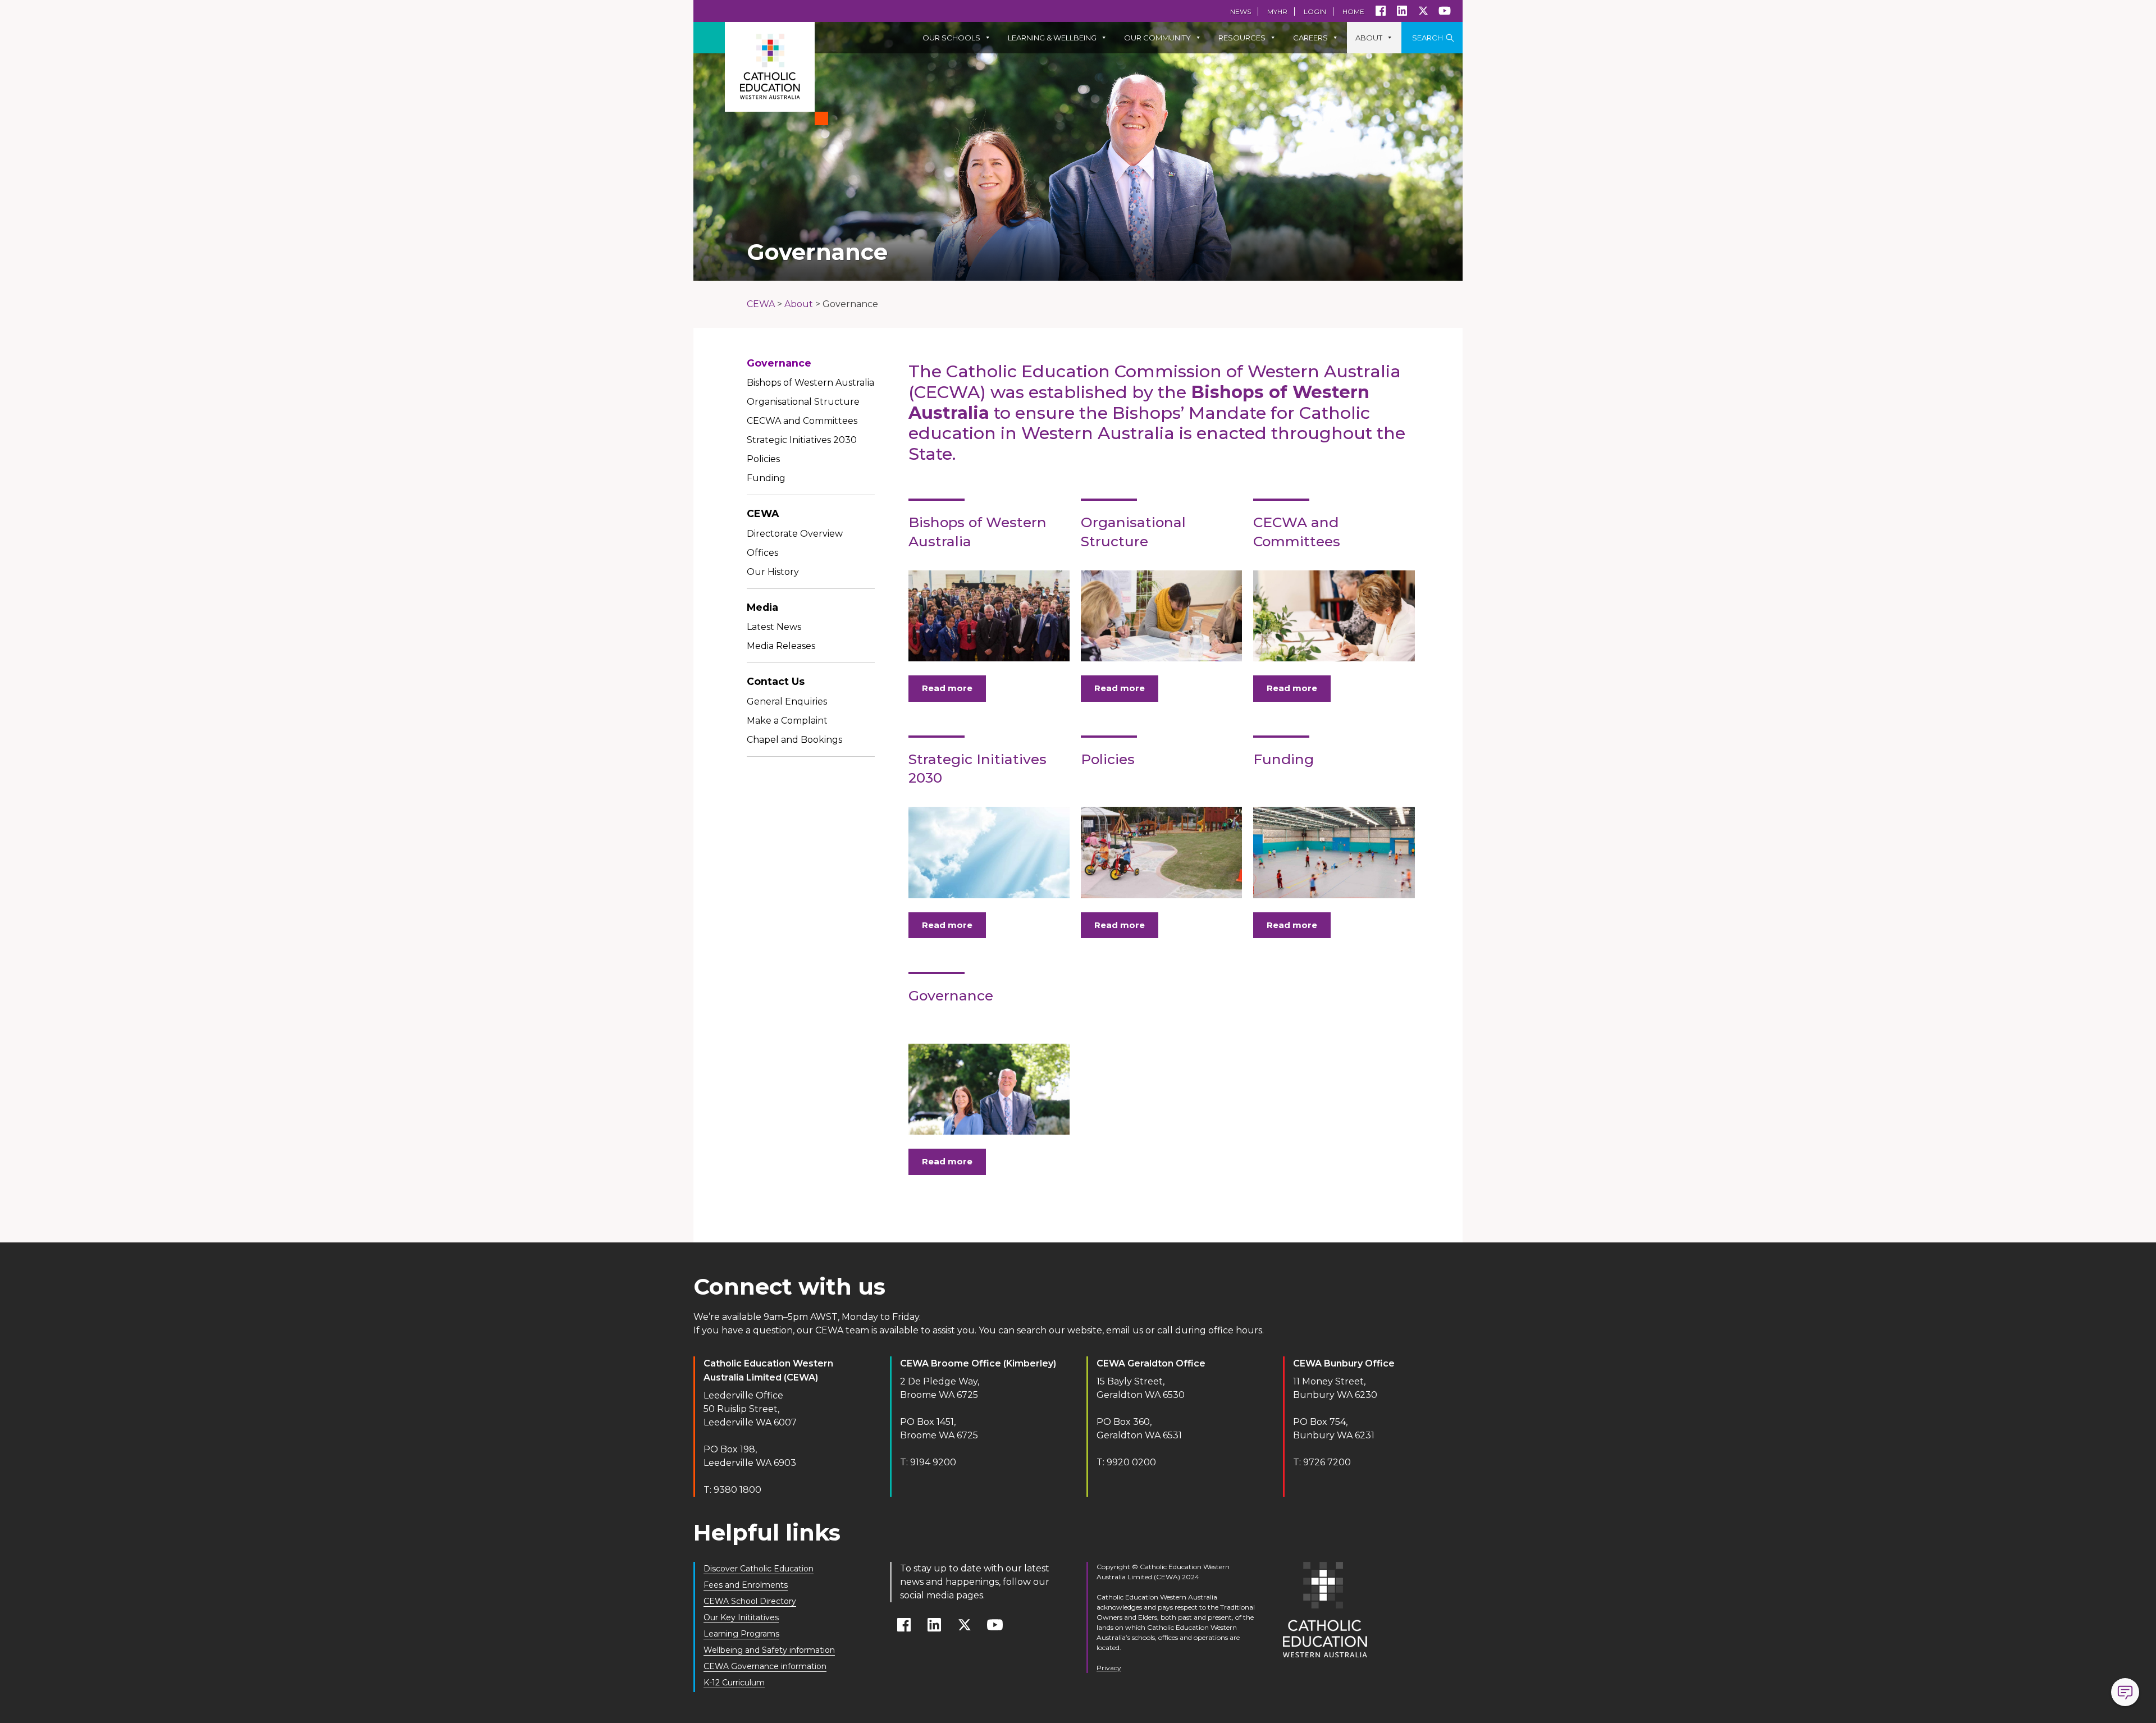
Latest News (774, 627)
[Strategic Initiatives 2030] (989, 852)
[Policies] (1161, 852)
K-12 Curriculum (734, 1683)
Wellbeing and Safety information (769, 1650)
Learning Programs (741, 1634)
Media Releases (781, 646)
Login (1315, 12)
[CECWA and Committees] (1334, 616)
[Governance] (989, 1089)
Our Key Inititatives (741, 1617)
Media (762, 607)
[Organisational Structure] (1161, 616)
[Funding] (1334, 852)
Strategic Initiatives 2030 (802, 440)
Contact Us (776, 681)
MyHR (1277, 12)
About (1369, 38)
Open (2125, 1692)
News (1241, 12)
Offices (762, 553)
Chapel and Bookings (794, 740)
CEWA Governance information (765, 1666)
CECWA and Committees (802, 421)
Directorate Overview (795, 534)
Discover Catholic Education (759, 1569)
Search (1428, 38)
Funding (766, 478)
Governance (779, 363)
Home (1353, 12)
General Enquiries (787, 701)
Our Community (1157, 38)
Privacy (1109, 1668)
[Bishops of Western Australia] (989, 616)
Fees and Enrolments (746, 1585)
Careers (1310, 38)
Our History (773, 572)
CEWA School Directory (750, 1601)
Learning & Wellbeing (1052, 38)
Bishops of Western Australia (810, 383)
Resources (1242, 38)
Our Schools (951, 38)
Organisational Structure (803, 402)
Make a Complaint (787, 721)
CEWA (763, 513)
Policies (763, 459)
